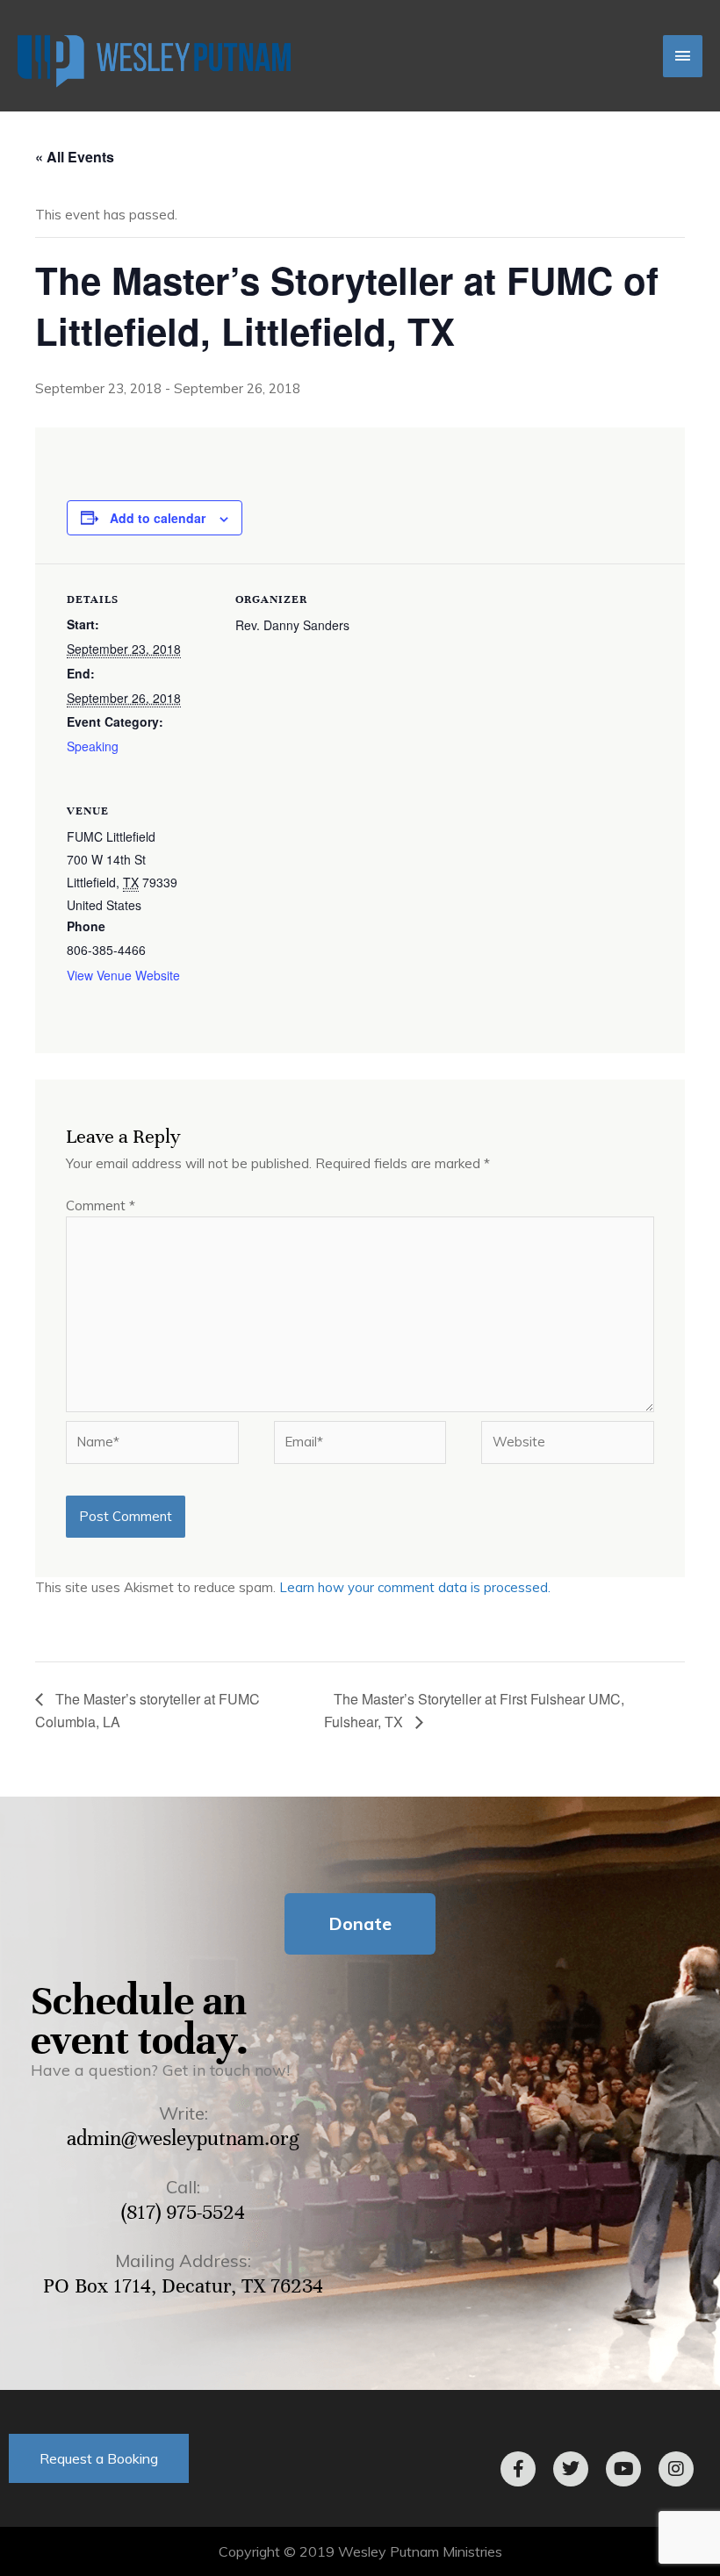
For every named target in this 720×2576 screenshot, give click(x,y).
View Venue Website (123, 975)
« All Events (75, 157)
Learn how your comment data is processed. (415, 1587)
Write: (184, 2113)
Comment (101, 1205)
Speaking (93, 746)
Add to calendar (158, 518)
